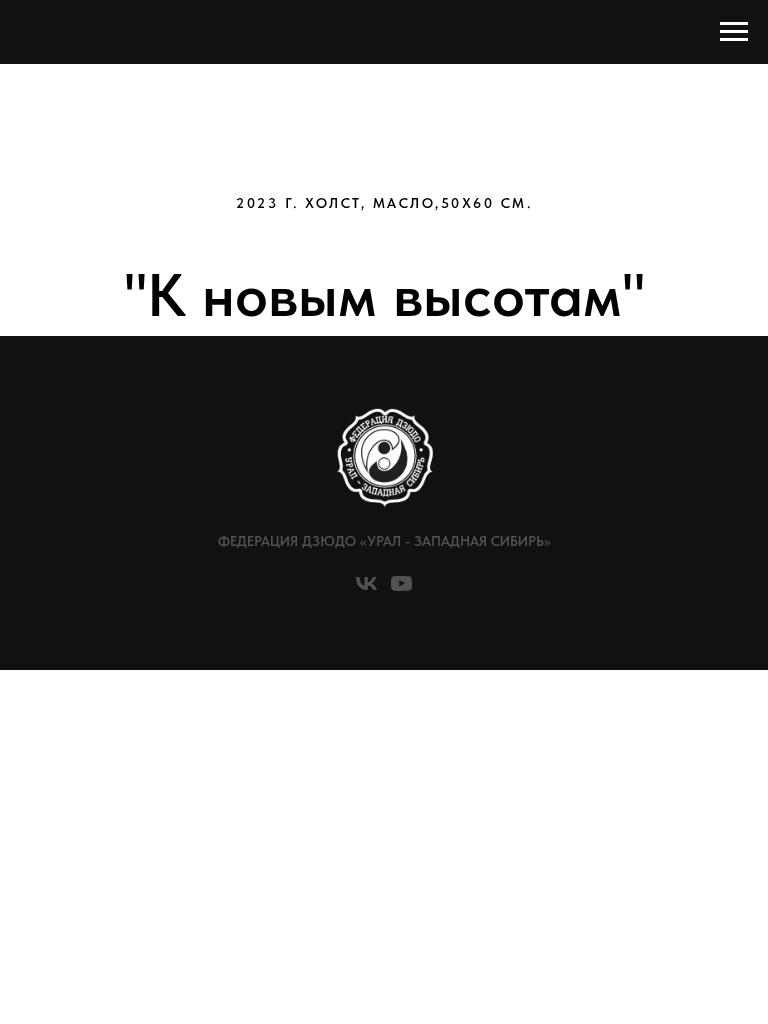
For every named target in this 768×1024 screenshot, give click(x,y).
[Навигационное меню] (734, 32)
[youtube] (401, 590)
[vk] (366, 590)
